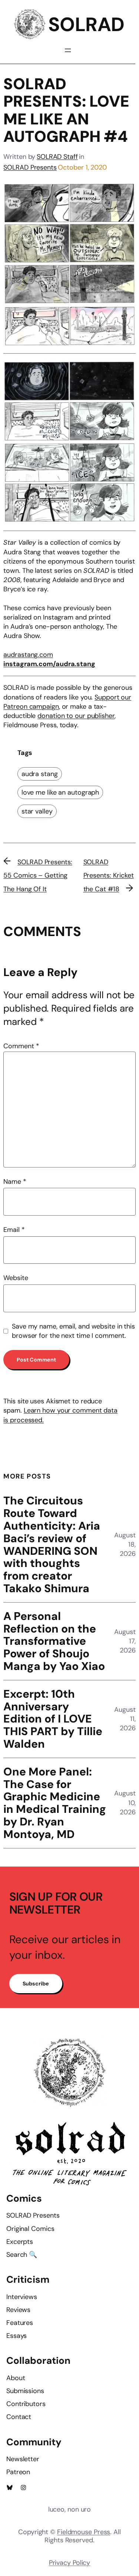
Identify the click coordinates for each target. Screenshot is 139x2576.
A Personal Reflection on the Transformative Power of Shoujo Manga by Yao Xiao (54, 1641)
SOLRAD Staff (57, 157)
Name (15, 1182)
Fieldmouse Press (84, 2532)
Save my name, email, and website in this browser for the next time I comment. (73, 1331)
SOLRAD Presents (30, 167)
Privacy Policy (70, 2563)
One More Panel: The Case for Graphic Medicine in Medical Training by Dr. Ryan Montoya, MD (55, 1803)
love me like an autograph (60, 792)
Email (14, 1230)
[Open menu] (68, 50)
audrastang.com (28, 655)
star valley (37, 811)
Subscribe (36, 1984)
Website (16, 1278)
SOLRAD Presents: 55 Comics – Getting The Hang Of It (38, 876)
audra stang (40, 774)
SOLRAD (86, 24)
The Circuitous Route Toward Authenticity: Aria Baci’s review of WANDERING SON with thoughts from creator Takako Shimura (52, 1544)
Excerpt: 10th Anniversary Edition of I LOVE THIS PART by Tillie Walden (53, 1719)
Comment (21, 1046)
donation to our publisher (76, 716)
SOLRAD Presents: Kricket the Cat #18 (109, 876)
